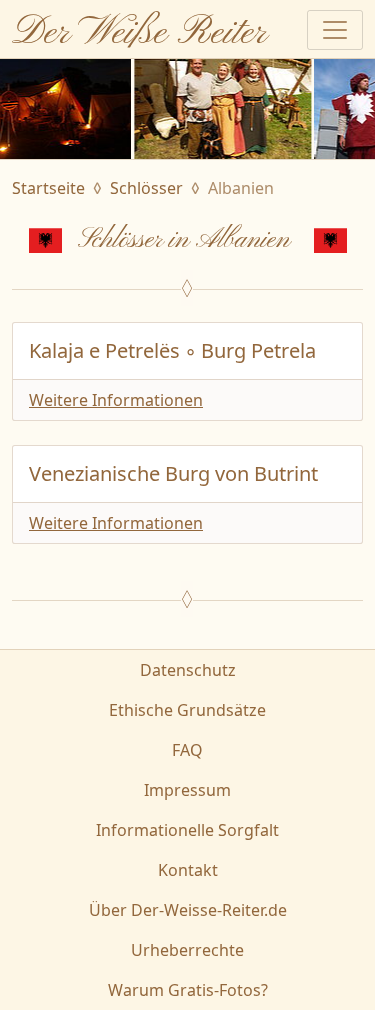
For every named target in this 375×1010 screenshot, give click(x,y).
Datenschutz (188, 670)
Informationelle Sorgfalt (187, 830)
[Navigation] (335, 30)
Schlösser (146, 188)
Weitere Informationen (116, 400)
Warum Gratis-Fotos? (188, 990)
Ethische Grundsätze (187, 710)
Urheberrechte (187, 950)
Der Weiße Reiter (139, 33)
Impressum (187, 790)
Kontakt (188, 870)
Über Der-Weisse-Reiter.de (188, 910)
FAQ (187, 750)
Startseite (48, 188)
